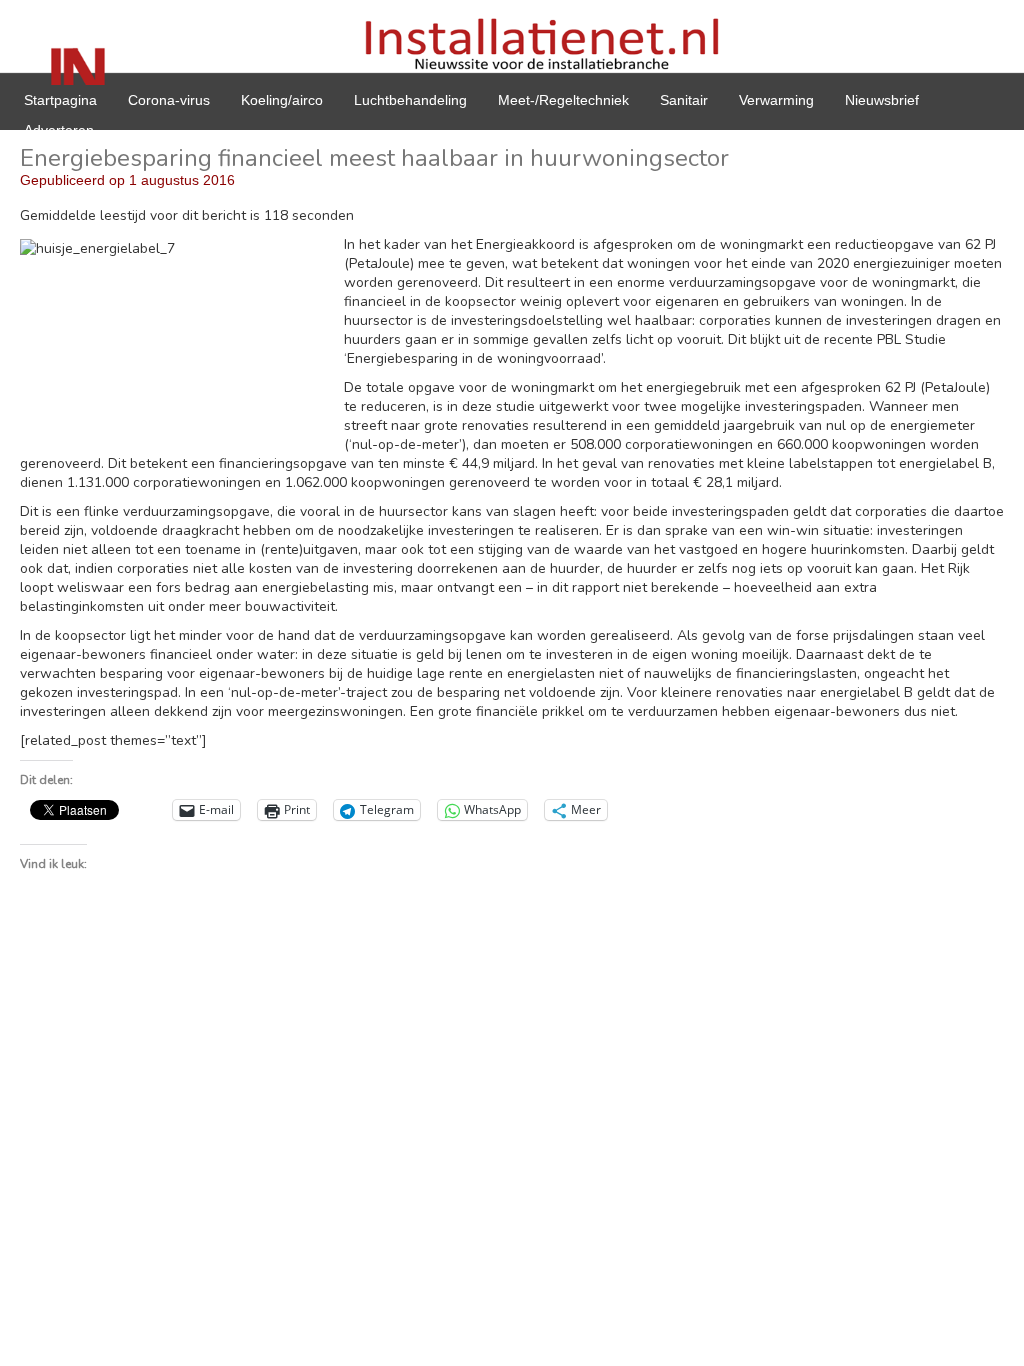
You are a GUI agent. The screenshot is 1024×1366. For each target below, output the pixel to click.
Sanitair (684, 100)
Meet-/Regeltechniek (563, 100)
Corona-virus (169, 100)
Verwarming (776, 100)
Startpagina (60, 100)
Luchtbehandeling (410, 100)
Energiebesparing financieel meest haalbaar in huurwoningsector (374, 158)
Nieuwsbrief (882, 100)
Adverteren (59, 130)
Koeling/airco (282, 100)
